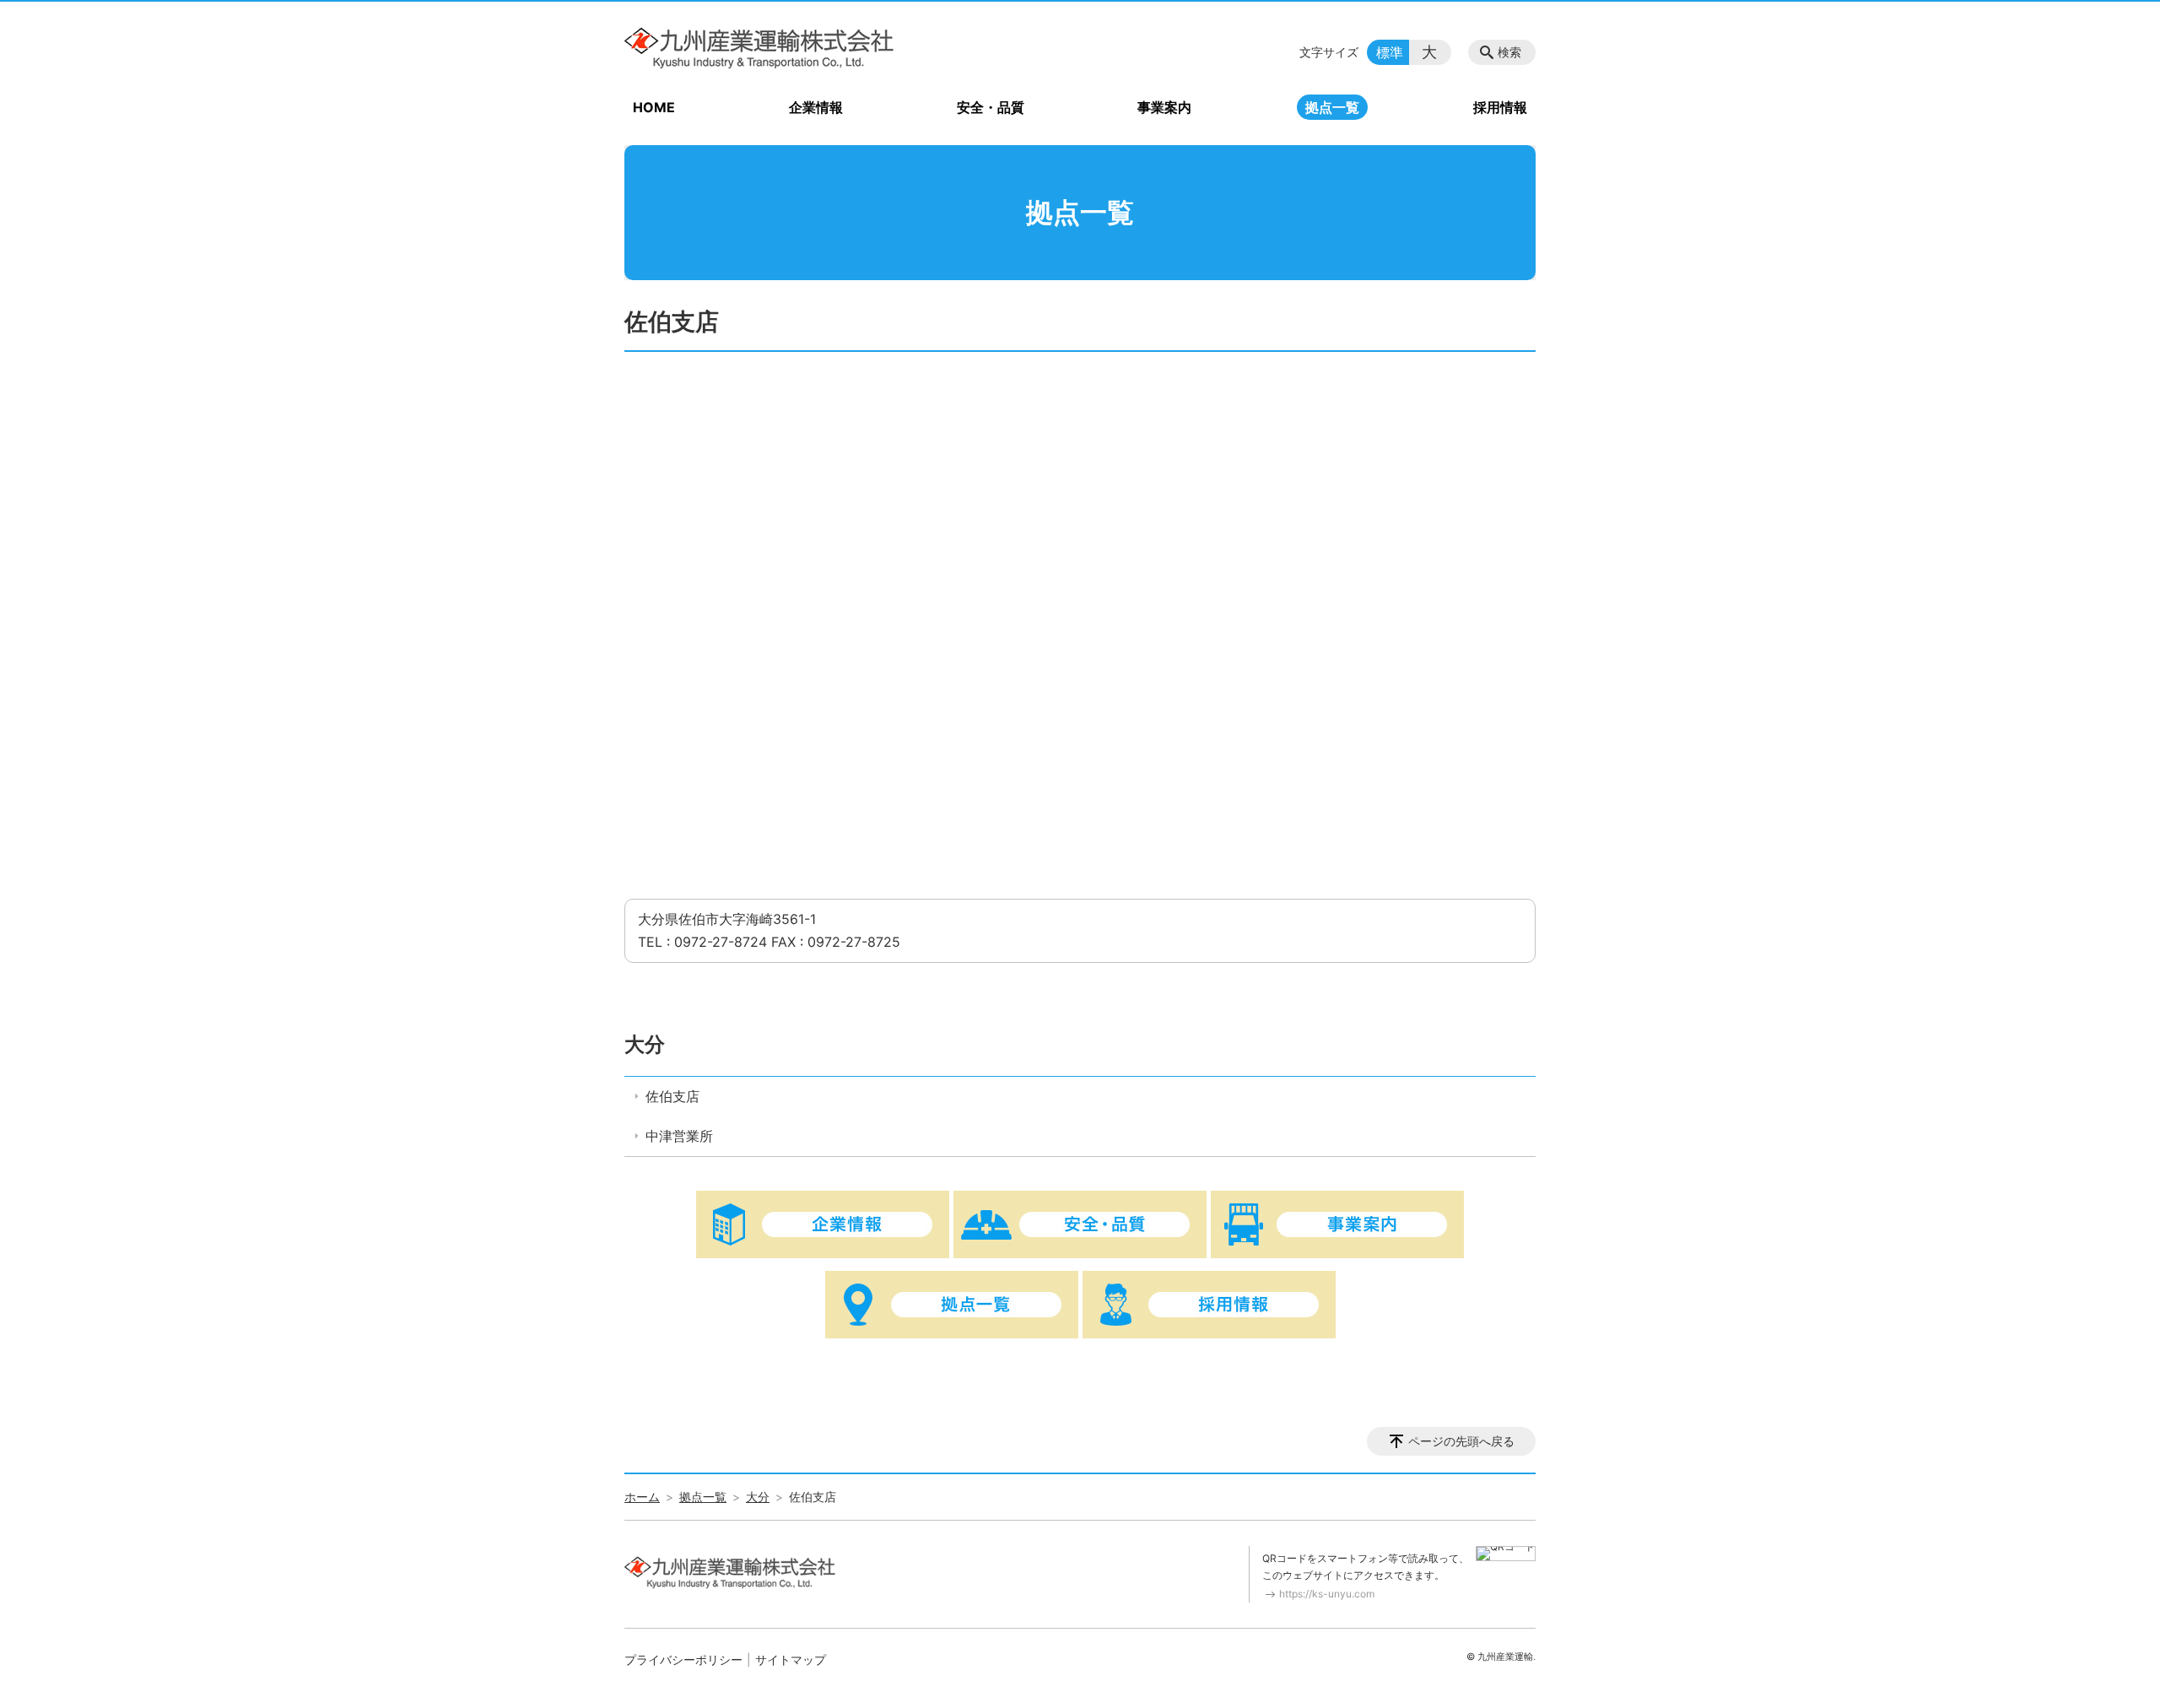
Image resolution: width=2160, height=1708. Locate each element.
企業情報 (816, 107)
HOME (654, 107)
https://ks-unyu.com (1327, 1594)
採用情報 (1500, 107)
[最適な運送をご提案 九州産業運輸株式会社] (759, 48)
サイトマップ (791, 1659)
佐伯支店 (672, 1096)
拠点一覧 (1332, 107)
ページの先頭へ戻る (1461, 1441)
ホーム (642, 1497)
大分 (645, 1044)
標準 (1390, 52)
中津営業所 (679, 1136)
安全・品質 (991, 107)
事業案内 (1164, 107)
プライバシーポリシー (683, 1659)
